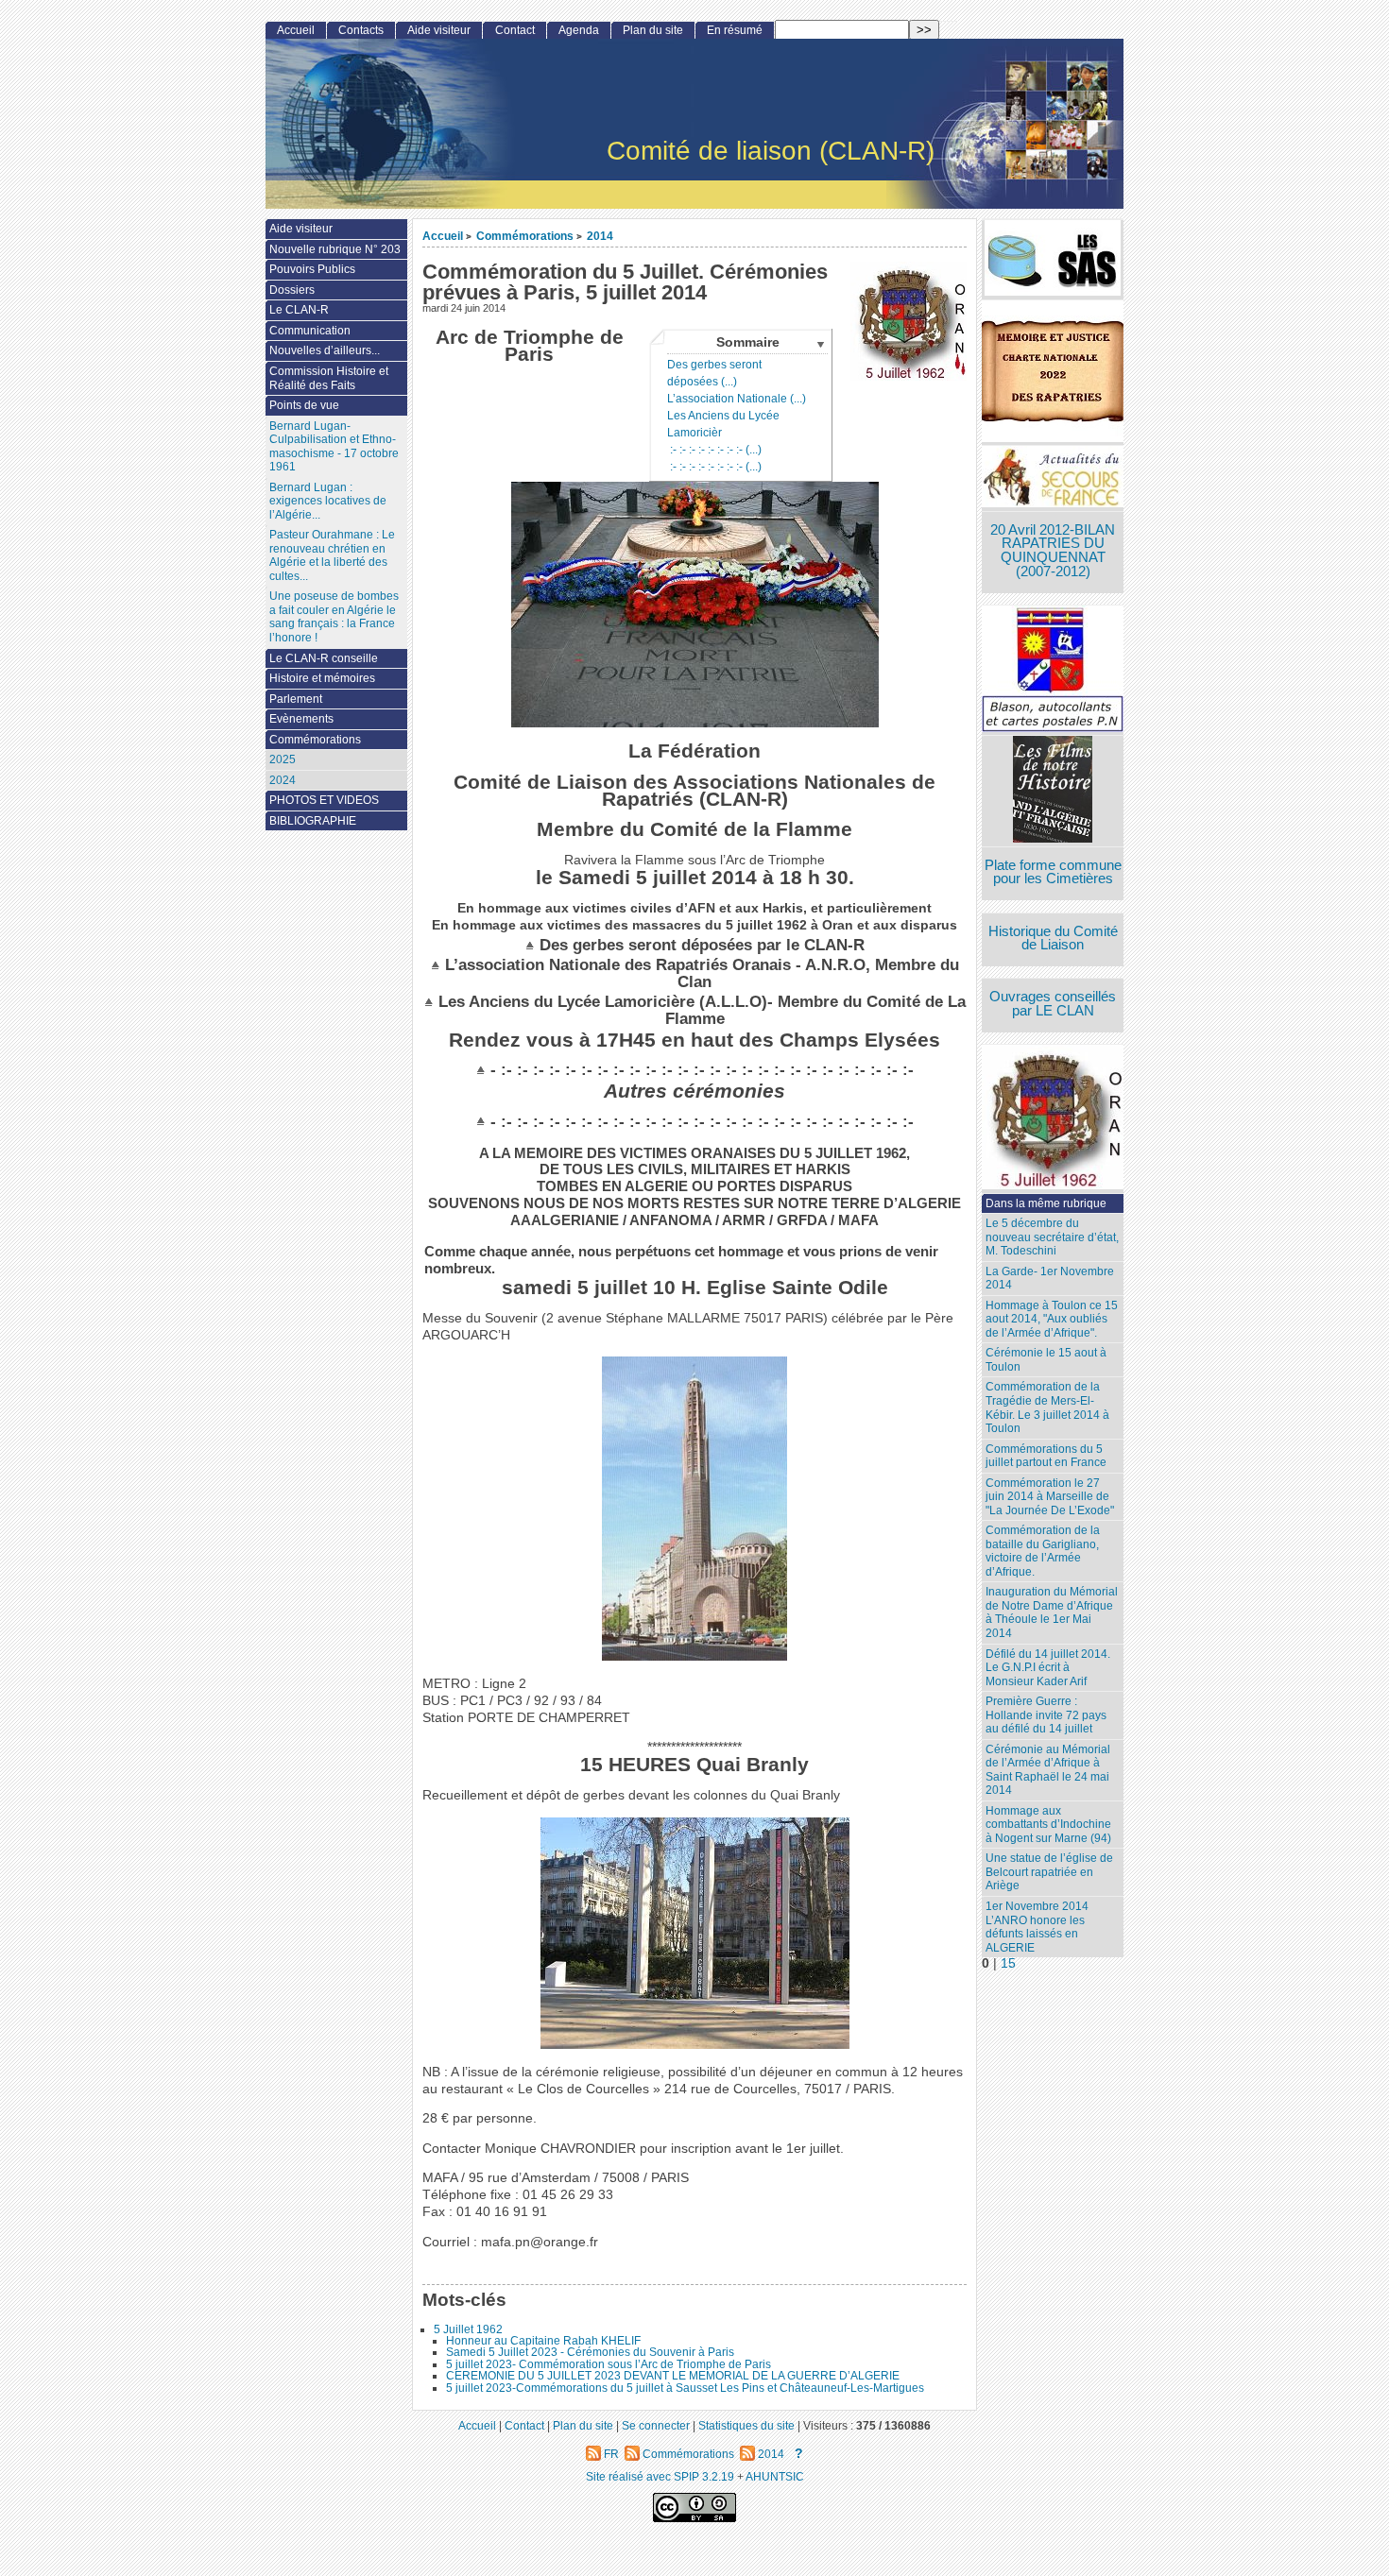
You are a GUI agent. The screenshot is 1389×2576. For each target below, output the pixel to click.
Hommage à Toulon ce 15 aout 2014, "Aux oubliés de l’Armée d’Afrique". (1052, 1319)
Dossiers (292, 290)
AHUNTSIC (775, 2476)
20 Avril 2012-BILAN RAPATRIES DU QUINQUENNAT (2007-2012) (1053, 551)
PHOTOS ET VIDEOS (324, 800)
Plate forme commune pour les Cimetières (1053, 872)
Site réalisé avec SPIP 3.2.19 (660, 2476)
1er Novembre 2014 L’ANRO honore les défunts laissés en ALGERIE (1037, 1927)
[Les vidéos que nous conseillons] (1053, 791)
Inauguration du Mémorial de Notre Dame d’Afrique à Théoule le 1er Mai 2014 (1052, 1612)
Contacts (361, 30)
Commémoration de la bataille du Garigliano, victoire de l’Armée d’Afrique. (1043, 1551)
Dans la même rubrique (1046, 1203)
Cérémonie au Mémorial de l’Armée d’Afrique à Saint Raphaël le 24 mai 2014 (1048, 1770)
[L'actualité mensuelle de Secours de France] (1053, 478)
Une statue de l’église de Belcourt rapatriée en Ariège (1049, 1872)
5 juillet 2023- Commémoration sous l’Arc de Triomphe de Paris (609, 2364)
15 (1008, 1963)
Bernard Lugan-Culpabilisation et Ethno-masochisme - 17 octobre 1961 (334, 447)
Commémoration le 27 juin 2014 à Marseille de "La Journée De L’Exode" (1050, 1497)
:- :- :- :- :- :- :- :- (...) (714, 450)
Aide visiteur (439, 30)
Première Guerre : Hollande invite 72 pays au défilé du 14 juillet (1046, 1715)
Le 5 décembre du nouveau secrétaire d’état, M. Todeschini (1052, 1237)
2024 (283, 780)
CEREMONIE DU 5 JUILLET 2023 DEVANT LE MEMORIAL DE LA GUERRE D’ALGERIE (673, 2376)
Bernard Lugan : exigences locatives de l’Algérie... (328, 501)
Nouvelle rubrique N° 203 (335, 249)
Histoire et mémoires (322, 678)
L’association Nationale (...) (737, 399)
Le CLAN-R (299, 310)
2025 (283, 759)
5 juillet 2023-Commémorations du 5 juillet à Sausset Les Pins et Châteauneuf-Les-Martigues (685, 2388)
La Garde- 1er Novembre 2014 (1050, 1279)
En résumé (735, 30)
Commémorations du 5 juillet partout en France (1046, 1456)
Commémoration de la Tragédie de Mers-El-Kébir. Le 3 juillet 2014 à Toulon (1047, 1407)
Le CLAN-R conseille (324, 658)
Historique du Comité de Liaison (1053, 938)
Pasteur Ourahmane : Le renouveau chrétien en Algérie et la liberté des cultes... (332, 555)
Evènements (301, 719)
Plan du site (653, 30)
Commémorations (525, 236)
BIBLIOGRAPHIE (313, 821)
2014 (600, 236)
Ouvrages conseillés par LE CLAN (1053, 1004)
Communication (310, 331)
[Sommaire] (532, 945)
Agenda (579, 30)
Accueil (443, 236)
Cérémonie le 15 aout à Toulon (1046, 1360)
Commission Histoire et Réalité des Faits (329, 378)
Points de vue (304, 405)
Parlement (296, 699)
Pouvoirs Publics (312, 269)
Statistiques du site (746, 2425)
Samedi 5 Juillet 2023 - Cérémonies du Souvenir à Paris (590, 2352)
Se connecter (656, 2425)
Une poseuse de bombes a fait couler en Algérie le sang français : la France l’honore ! (334, 617)
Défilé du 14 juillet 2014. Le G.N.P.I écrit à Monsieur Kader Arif (1048, 1668)
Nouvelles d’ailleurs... (325, 350)
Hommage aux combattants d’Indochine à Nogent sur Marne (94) (1048, 1825)
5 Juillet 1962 (468, 2329)
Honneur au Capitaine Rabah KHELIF (543, 2341)
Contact (515, 30)
